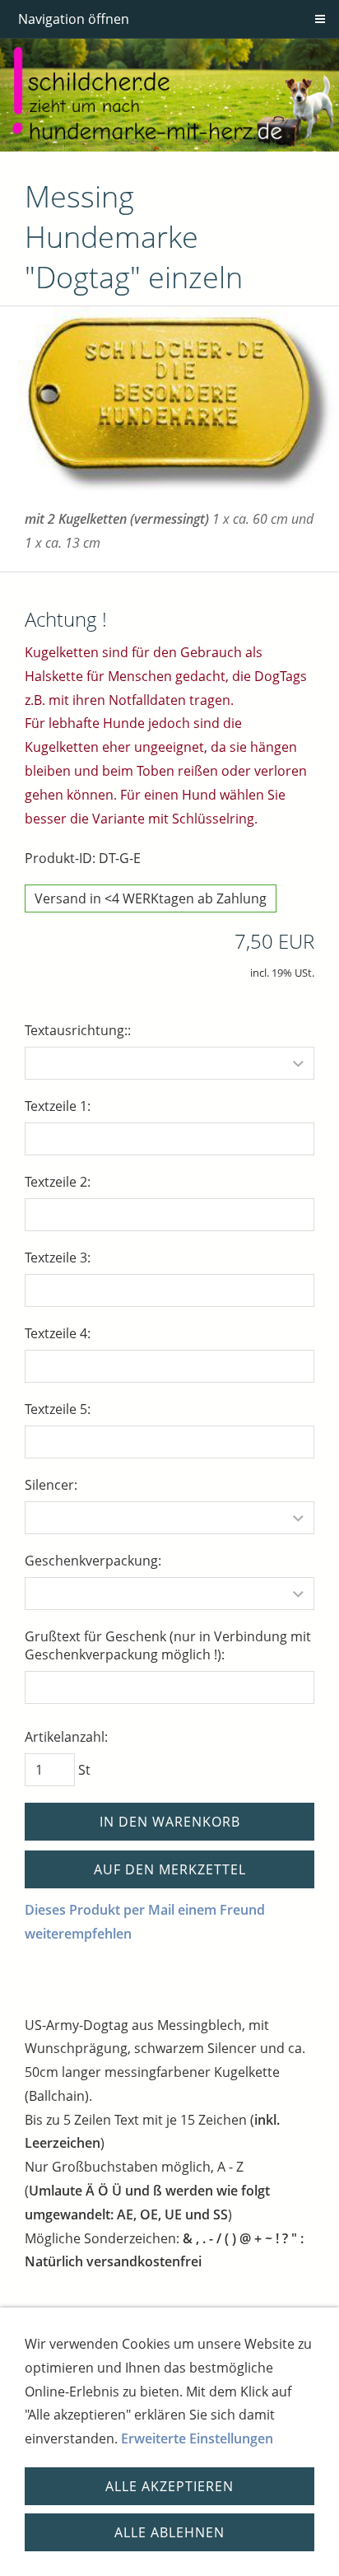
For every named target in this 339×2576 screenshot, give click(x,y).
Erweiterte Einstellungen (197, 2438)
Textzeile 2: (58, 1182)
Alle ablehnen (169, 2532)
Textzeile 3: (58, 1258)
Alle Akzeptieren (169, 2486)
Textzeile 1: (58, 1106)
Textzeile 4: (58, 1333)
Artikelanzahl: (66, 1737)
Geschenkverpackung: (93, 1561)
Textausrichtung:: (78, 1030)
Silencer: (51, 1485)
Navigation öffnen (74, 19)
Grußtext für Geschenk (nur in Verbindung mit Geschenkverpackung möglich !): (168, 1645)
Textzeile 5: (58, 1409)
